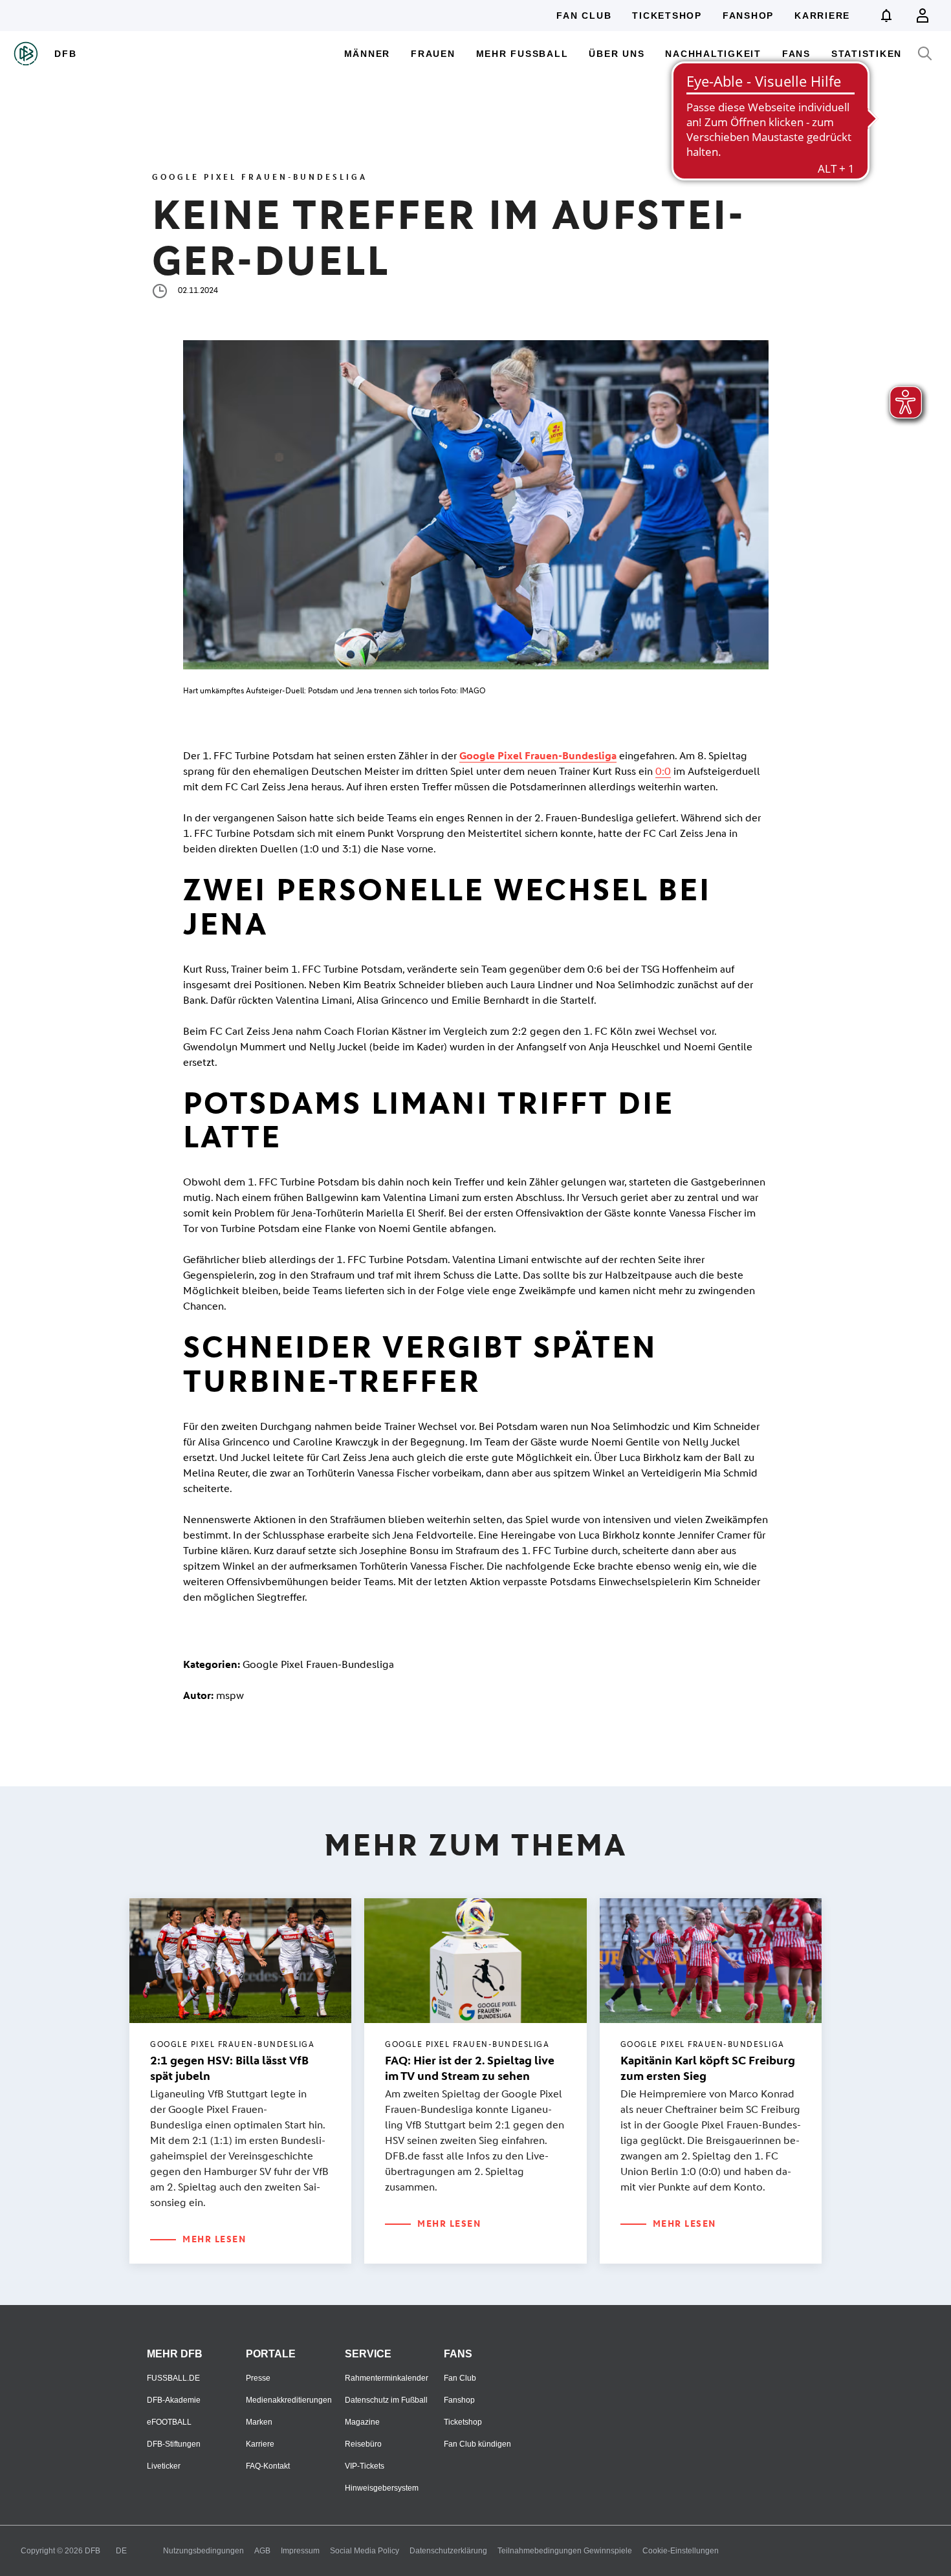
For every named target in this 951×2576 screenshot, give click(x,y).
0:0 (663, 771)
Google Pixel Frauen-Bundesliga (538, 756)
